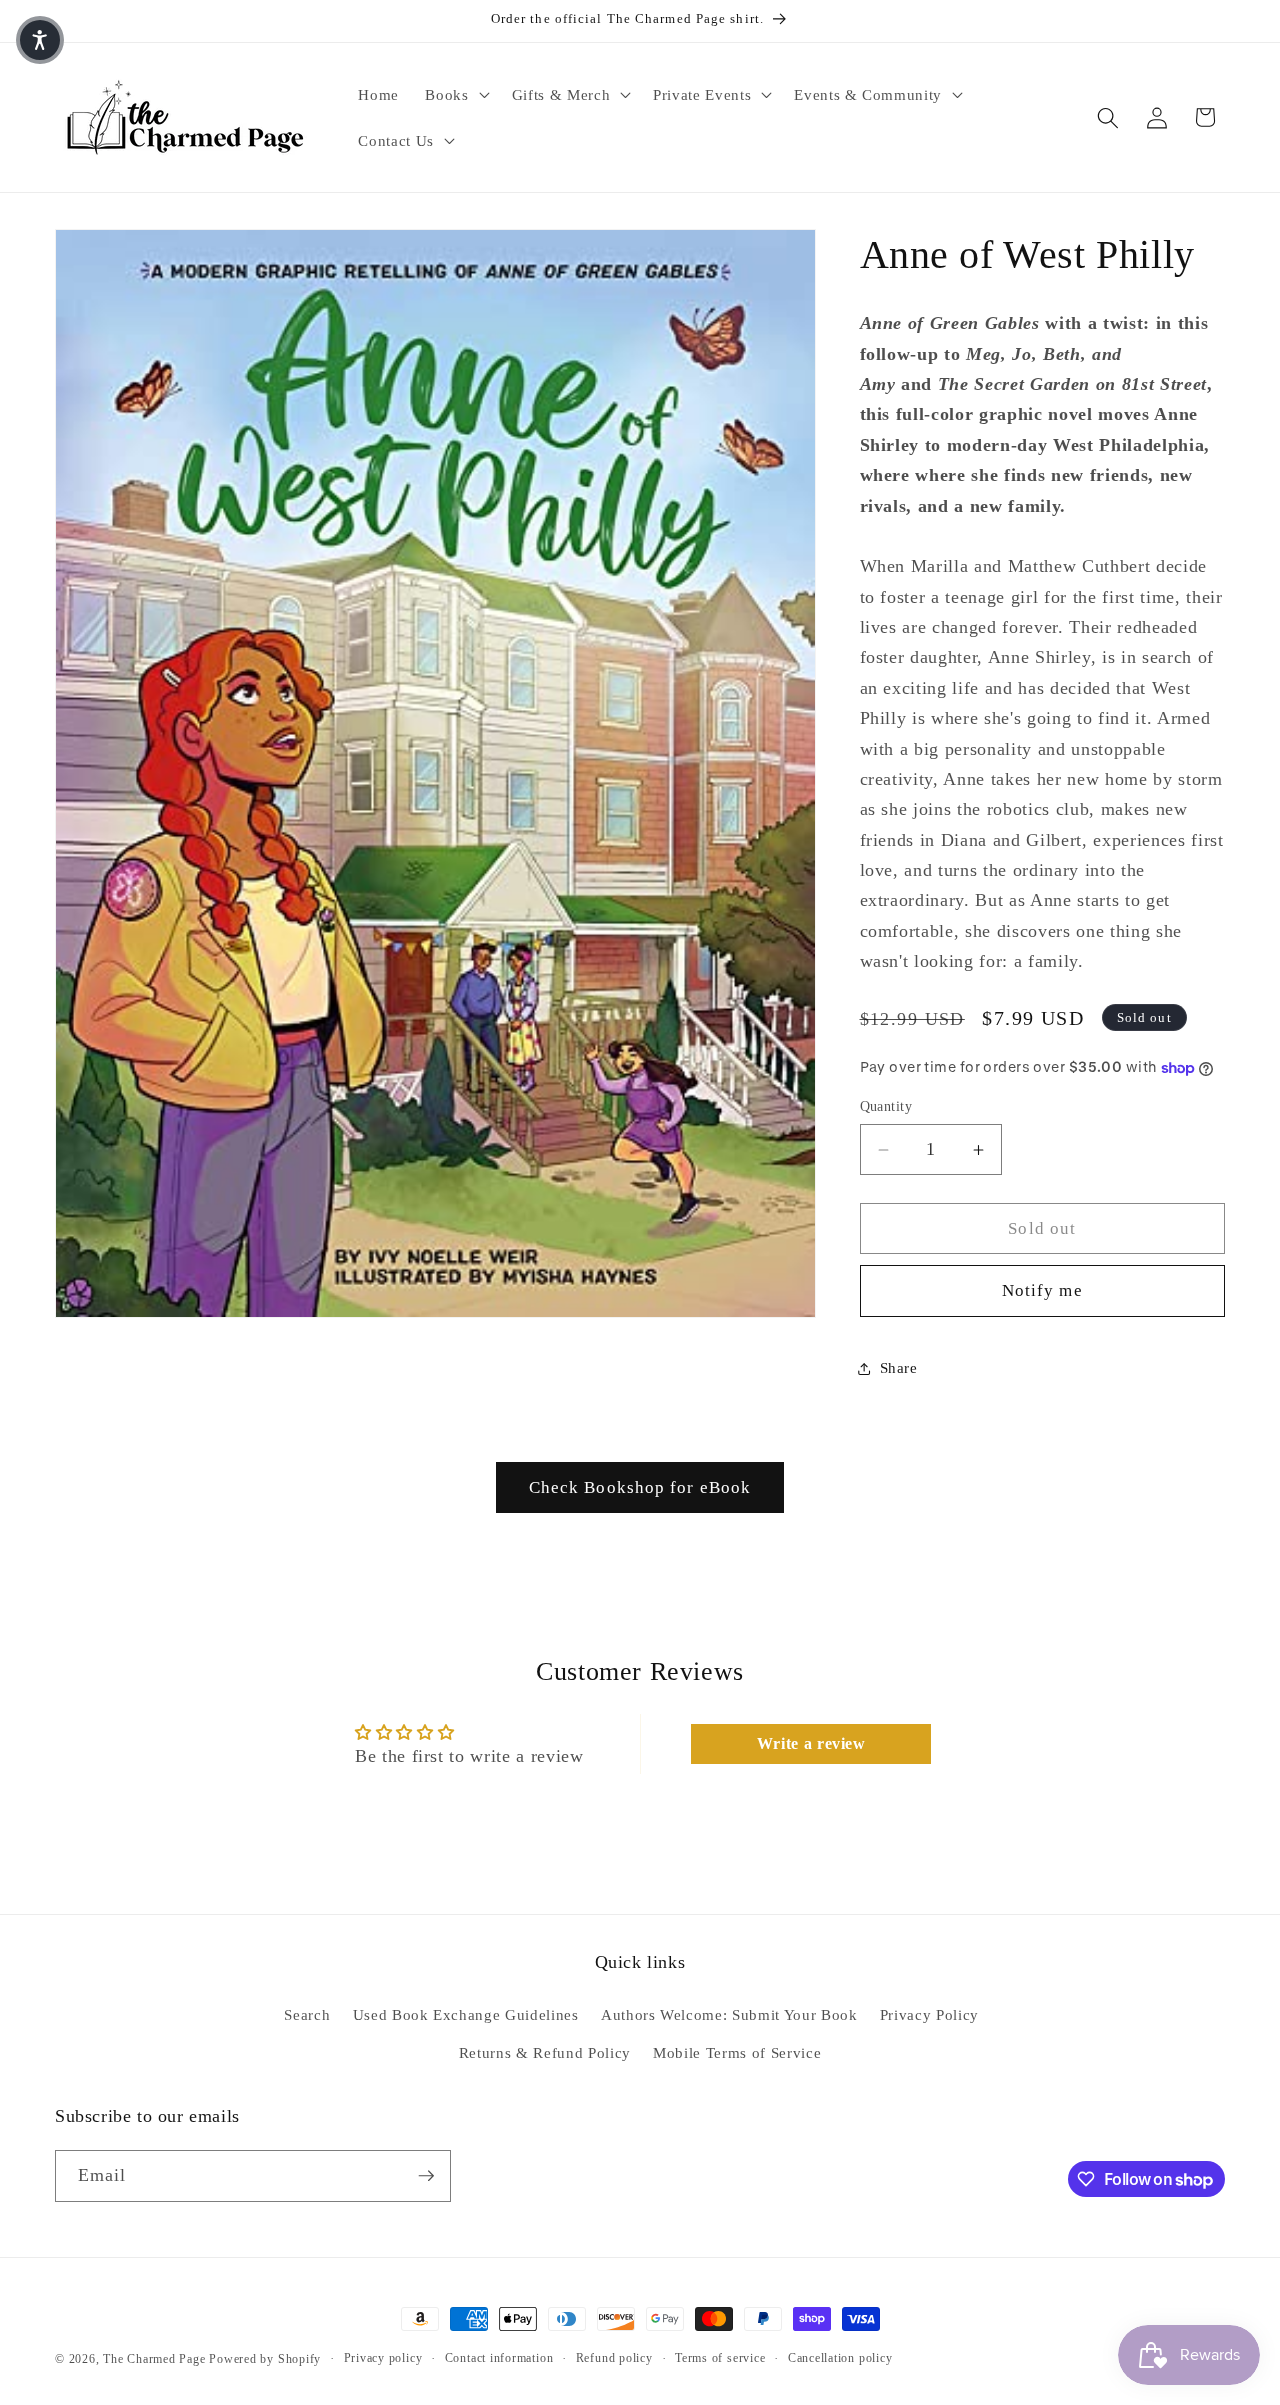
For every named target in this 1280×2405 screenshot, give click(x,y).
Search (307, 2014)
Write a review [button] (811, 1743)
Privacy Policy (929, 2014)
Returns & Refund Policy (545, 2052)
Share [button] (899, 1368)
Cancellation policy (840, 2358)
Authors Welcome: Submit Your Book (729, 2014)
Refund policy (614, 2358)
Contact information (499, 2358)
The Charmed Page (154, 2359)
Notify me (1042, 1291)
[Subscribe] (426, 2176)
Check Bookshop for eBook (640, 1487)
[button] (455, 95)
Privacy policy (383, 2358)
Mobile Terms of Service (737, 2052)
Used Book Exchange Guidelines (466, 2014)
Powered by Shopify (265, 2359)
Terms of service (720, 2358)
